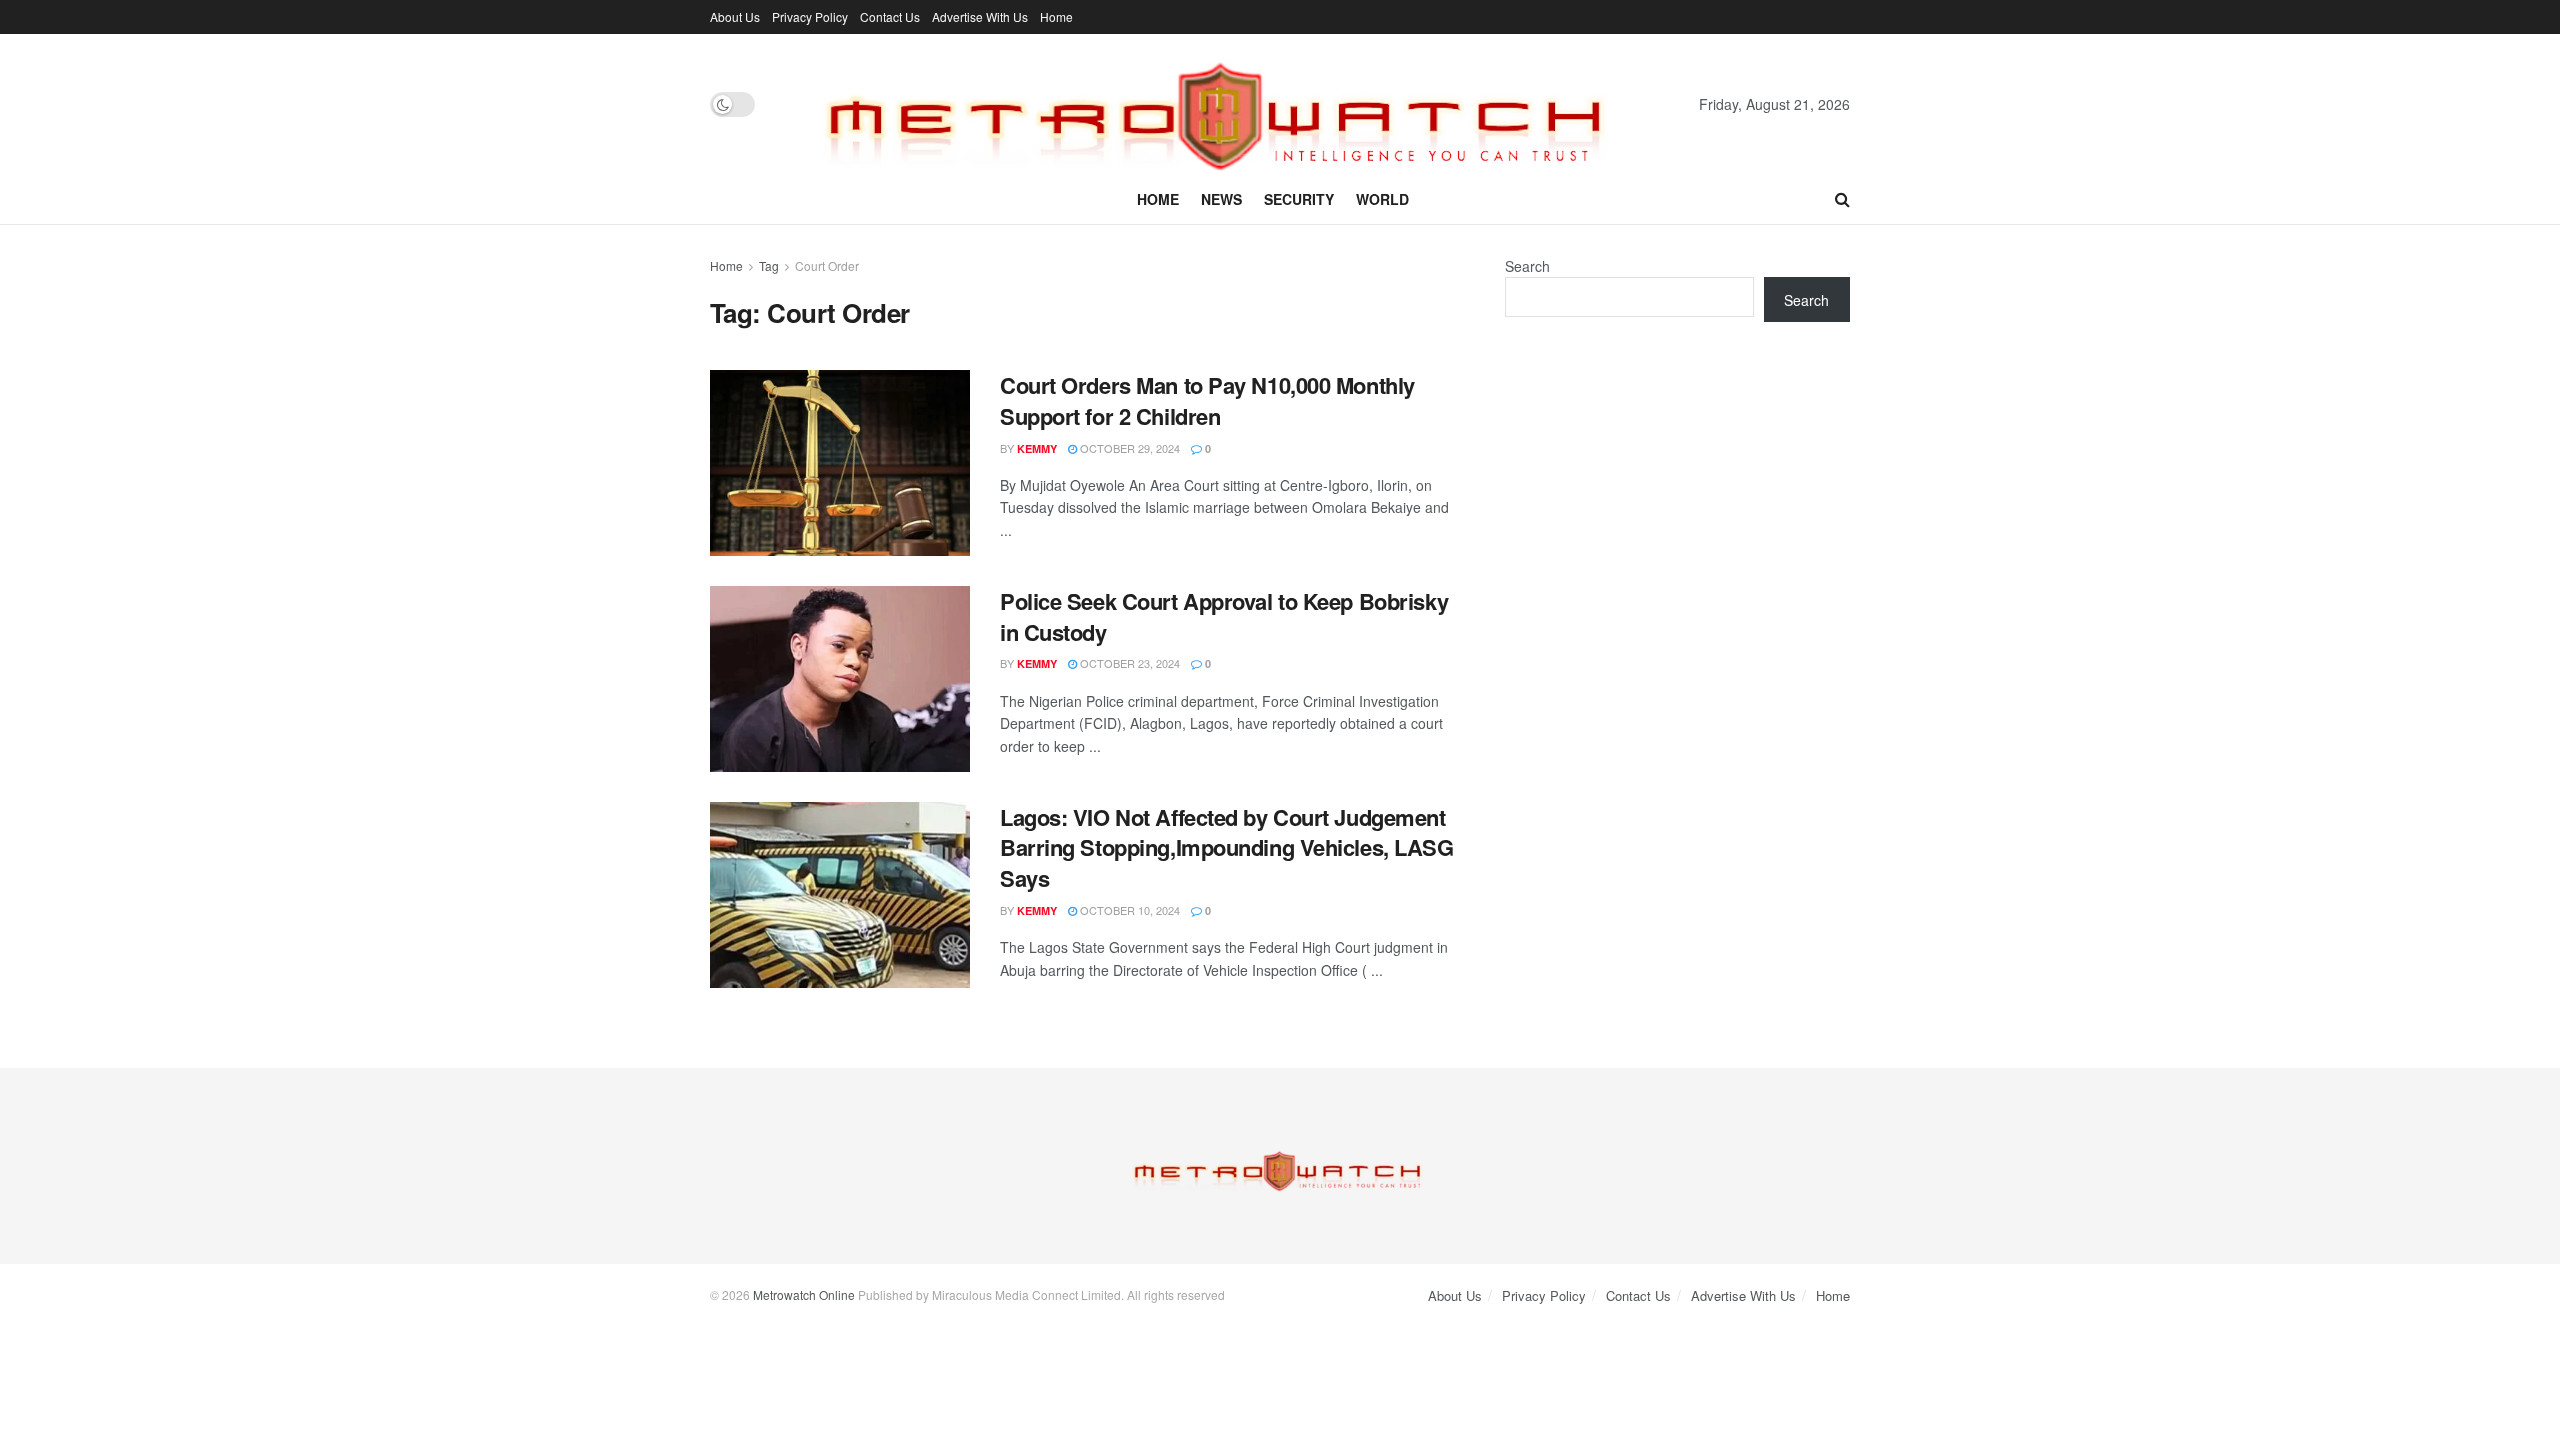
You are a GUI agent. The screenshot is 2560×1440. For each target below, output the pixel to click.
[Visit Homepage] (1227, 104)
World (1382, 199)
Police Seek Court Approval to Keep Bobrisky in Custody (1224, 616)
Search (1527, 266)
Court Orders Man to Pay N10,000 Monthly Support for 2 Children (1207, 400)
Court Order (827, 265)
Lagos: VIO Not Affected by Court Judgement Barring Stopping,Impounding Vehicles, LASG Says (1227, 848)
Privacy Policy (810, 16)
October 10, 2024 (1128, 910)
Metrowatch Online (804, 1294)
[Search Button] (1842, 199)
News (1221, 199)
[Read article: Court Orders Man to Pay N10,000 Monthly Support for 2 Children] (840, 463)
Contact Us (890, 16)
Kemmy (1037, 448)
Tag (769, 265)
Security (1299, 199)
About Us (735, 16)
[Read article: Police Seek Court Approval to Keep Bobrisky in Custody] (840, 679)
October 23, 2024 (1128, 663)
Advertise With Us (980, 16)
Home (1056, 16)
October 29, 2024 (1128, 448)
